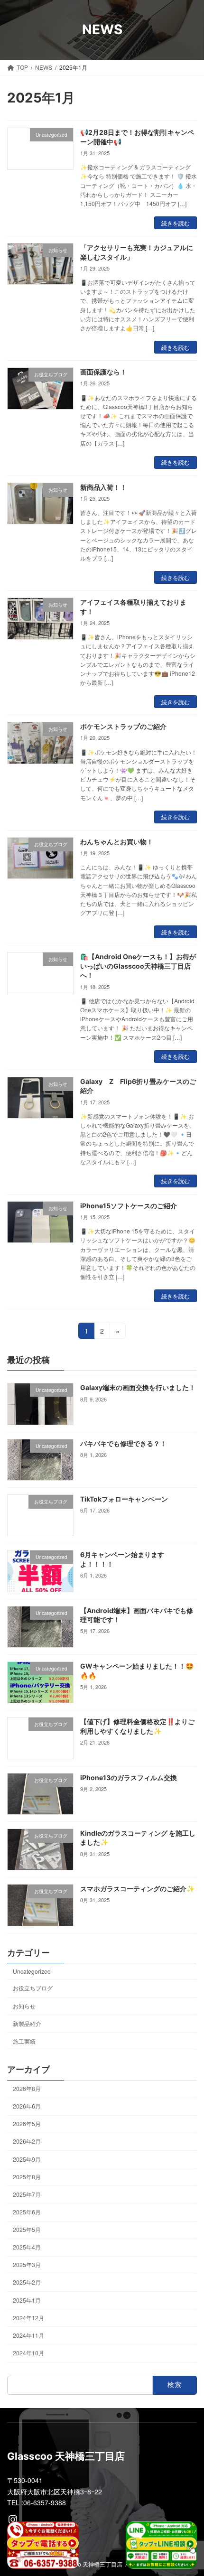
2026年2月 (27, 2142)
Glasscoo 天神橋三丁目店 (90, 2564)
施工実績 (24, 2041)
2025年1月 (27, 2300)
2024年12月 (28, 2318)
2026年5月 (27, 2124)
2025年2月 (27, 2282)
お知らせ (24, 2006)
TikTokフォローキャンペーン (124, 1499)
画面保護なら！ (103, 372)
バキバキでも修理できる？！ (123, 1443)
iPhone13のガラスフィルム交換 (129, 1778)
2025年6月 (27, 2212)
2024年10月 (28, 2353)
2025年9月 (27, 2159)
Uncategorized (32, 1972)
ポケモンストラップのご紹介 (123, 726)
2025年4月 (27, 2247)
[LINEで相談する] (162, 2545)
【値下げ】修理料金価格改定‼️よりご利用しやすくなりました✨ (137, 1727)
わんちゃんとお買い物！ (117, 842)
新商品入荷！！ (103, 487)
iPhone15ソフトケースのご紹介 (129, 1206)
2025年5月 (27, 2230)
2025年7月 (27, 2194)
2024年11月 (28, 2335)
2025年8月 (27, 2177)
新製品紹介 (27, 2023)
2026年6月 (27, 2106)
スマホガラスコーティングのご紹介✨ (137, 1889)
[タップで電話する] (43, 2545)
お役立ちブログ (33, 1988)
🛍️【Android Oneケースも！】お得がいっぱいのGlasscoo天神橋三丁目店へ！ (138, 966)
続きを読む (176, 223)
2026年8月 (27, 2089)
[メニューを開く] (148, 23)
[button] (185, 23)
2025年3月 (27, 2265)
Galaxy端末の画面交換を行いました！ (138, 1388)
